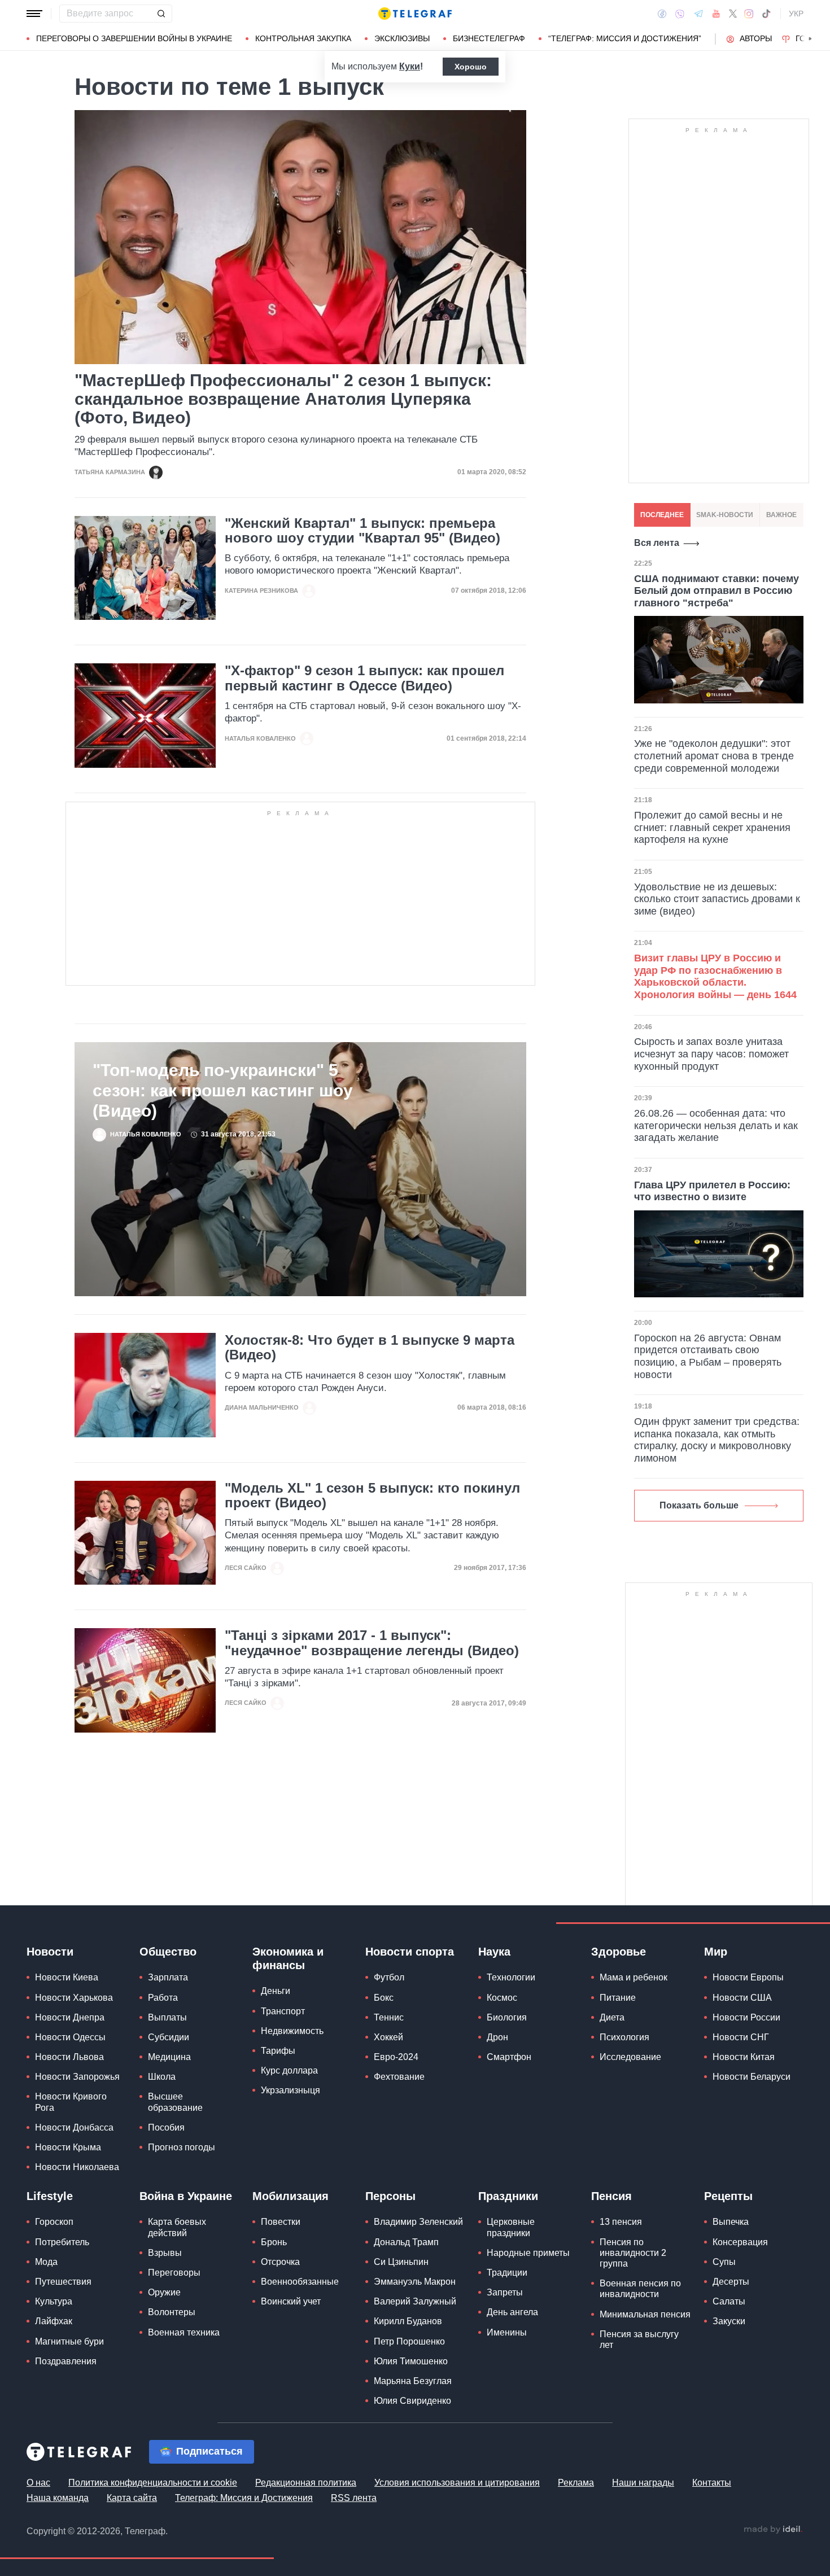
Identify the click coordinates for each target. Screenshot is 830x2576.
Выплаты (167, 2017)
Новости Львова (69, 2057)
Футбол (389, 1977)
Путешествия (63, 2282)
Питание (618, 1998)
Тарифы (278, 2051)
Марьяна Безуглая (413, 2381)
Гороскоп (54, 2222)
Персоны (390, 2196)
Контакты (712, 2483)
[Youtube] (716, 14)
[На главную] (415, 14)
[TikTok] (766, 14)
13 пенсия (621, 2222)
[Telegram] (698, 14)
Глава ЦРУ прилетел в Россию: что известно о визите (712, 1191)
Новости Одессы (70, 2037)
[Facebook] (662, 14)
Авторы (756, 38)
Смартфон (509, 2057)
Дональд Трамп (406, 2242)
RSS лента (354, 2498)
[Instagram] (749, 14)
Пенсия (611, 2196)
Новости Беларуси (752, 2077)
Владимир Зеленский (418, 2222)
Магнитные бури (69, 2341)
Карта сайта (132, 2498)
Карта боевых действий (177, 2227)
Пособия (166, 2127)
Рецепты (728, 2196)
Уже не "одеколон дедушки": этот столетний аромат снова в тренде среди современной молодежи (714, 756)
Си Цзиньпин (401, 2262)
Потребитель (62, 2242)
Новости (50, 1952)
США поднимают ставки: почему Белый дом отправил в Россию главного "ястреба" (717, 591)
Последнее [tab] (662, 515)
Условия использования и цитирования (457, 2483)
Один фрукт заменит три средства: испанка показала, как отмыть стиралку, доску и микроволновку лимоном (717, 1440)
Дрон (497, 2037)
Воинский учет (291, 2301)
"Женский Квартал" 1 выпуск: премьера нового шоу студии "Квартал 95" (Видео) (362, 531)
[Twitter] (733, 14)
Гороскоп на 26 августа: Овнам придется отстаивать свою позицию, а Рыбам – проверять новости (708, 1356)
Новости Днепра (70, 2017)
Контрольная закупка (303, 38)
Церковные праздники (511, 2227)
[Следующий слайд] (810, 39)
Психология (624, 2037)
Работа (163, 1998)
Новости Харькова (74, 1998)
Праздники (508, 2196)
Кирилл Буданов (408, 2321)
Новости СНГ (741, 2037)
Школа (162, 2077)
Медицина (169, 2057)
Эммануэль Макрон (415, 2282)
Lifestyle (50, 2196)
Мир (716, 1952)
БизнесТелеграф (489, 38)
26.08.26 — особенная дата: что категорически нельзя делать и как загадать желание (716, 1125)
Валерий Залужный (415, 2301)
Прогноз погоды (182, 2147)
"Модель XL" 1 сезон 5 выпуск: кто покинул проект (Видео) (372, 1495)
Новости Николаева (77, 2167)
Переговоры (174, 2273)
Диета (612, 2017)
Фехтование (399, 2077)
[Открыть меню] (34, 14)
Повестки (281, 2222)
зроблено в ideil (773, 2530)
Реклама (576, 2483)
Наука (494, 1952)
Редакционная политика (306, 2483)
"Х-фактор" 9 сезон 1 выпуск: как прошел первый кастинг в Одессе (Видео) (364, 678)
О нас (38, 2483)
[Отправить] (161, 14)
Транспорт (283, 2011)
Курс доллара (289, 2070)
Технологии (511, 1977)
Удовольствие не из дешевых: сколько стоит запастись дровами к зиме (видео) (717, 899)
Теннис (389, 2017)
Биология (507, 2017)
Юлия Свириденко (412, 2401)
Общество (168, 1952)
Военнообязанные (300, 2282)
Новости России (746, 2017)
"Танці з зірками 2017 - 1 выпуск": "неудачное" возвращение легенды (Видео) (372, 1643)
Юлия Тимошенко (411, 2361)
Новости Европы (748, 1977)
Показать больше (699, 1505)
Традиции (507, 2273)
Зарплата (168, 1977)
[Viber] (680, 14)
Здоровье (619, 1952)
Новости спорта (410, 1952)
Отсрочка (280, 2262)
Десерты (731, 2282)
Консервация (740, 2242)
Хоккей (388, 2037)
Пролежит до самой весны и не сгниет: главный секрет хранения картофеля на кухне (712, 827)
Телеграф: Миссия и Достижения (244, 2498)
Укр (796, 14)
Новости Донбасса (74, 2127)
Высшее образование (175, 2102)
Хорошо (471, 67)
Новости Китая (744, 2057)
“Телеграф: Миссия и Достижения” (625, 38)
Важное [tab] (781, 515)
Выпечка (731, 2222)
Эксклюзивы (402, 38)
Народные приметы (528, 2253)
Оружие (164, 2292)
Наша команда (58, 2498)
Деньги (276, 1991)
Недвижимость (292, 2031)
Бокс (384, 1998)
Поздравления (66, 2361)
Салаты (729, 2301)
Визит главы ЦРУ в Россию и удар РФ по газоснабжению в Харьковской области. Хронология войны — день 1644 (715, 976)
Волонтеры (172, 2312)
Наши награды (643, 2483)
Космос (502, 1998)
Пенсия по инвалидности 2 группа (633, 2253)
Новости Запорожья (77, 2077)
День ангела (512, 2312)
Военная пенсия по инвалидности (640, 2289)
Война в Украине (186, 2196)
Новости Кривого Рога (71, 2102)
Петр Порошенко (409, 2341)
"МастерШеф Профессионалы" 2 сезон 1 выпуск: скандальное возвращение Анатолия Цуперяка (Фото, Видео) (283, 399)
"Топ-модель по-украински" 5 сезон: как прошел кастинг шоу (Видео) (223, 1090)
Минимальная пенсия (645, 2314)
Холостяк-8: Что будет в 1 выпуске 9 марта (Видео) (370, 1348)
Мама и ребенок (634, 1977)
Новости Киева (67, 1977)
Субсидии (169, 2037)
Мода (46, 2262)
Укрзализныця (290, 2090)
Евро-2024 (396, 2057)
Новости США (742, 1998)
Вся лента (657, 543)
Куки (410, 66)
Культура (54, 2301)
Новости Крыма (68, 2147)
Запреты (505, 2292)
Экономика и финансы (288, 1958)
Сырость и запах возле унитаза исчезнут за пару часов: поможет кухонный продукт (711, 1054)
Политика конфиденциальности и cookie (153, 2483)
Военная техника (184, 2332)
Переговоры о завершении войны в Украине (134, 38)
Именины (507, 2332)
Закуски (729, 2321)
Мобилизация (290, 2196)
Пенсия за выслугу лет (639, 2339)
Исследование (630, 2057)
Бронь (274, 2242)
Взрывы (165, 2253)
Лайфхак (54, 2321)
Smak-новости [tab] (725, 515)
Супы (724, 2262)
